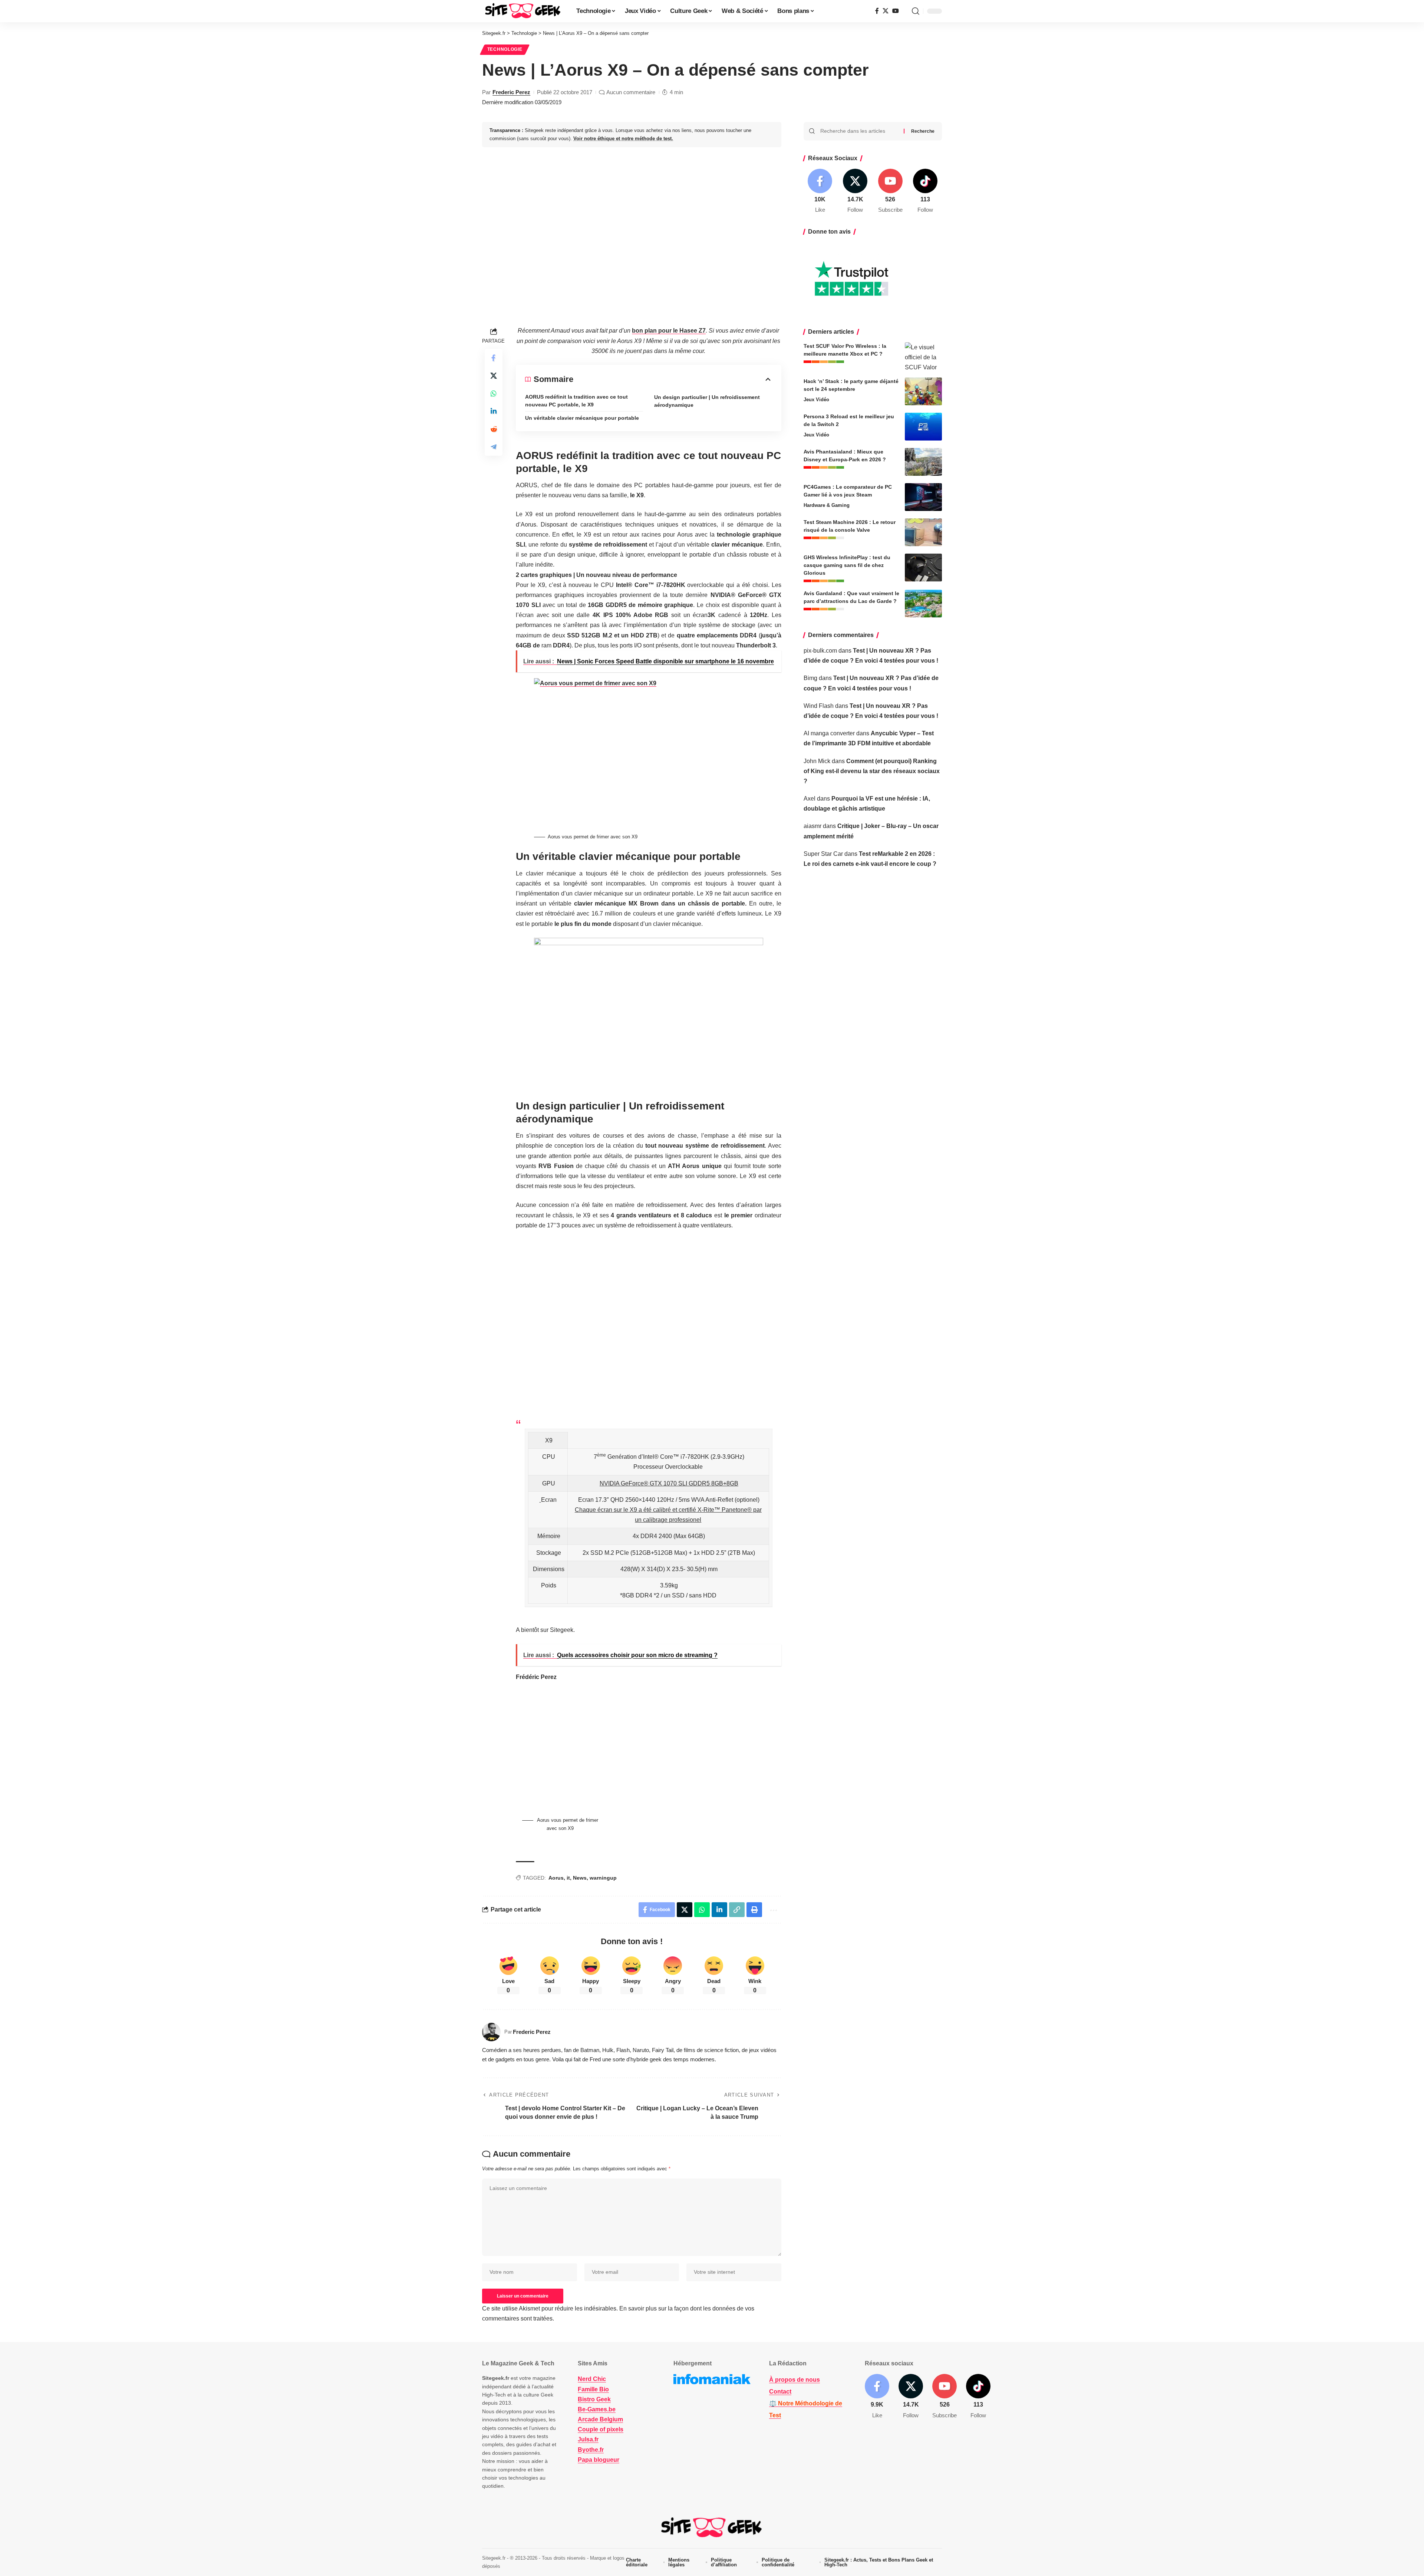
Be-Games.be (597, 2409)
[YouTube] (896, 11)
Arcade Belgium (600, 2419)
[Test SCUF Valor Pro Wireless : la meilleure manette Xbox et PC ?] (923, 356)
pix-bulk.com (820, 651)
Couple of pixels (601, 2429)
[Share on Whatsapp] (494, 393)
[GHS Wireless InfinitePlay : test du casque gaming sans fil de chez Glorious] (923, 568)
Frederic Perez (511, 92)
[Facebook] (877, 11)
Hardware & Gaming (827, 505)
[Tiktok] (925, 192)
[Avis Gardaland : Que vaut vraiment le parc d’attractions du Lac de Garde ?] (923, 603)
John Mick (817, 761)
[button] (916, 11)
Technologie (505, 49)
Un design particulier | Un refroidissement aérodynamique (707, 401)
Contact (780, 2392)
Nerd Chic (592, 2379)
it (568, 1878)
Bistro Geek (594, 2399)
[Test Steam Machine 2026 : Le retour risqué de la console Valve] (923, 532)
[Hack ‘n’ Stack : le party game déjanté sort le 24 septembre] (923, 391)
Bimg (810, 678)
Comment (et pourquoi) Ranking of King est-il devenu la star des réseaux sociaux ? (872, 771)
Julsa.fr (588, 2439)
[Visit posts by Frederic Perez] (491, 2032)
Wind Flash (819, 706)
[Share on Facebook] (494, 358)
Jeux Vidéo (816, 400)
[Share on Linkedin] (494, 411)
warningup (603, 1878)
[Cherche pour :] (859, 131)
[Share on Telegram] (494, 447)
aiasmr (812, 826)
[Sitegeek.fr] (523, 11)
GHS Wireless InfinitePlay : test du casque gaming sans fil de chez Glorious (847, 565)
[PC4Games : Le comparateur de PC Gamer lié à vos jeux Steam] (923, 497)
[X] (886, 11)
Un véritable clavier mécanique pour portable (582, 418)
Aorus (556, 1878)
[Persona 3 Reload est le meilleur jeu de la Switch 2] (923, 427)
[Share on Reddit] (494, 429)
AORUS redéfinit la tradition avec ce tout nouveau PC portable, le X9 (576, 401)
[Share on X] (494, 376)
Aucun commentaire (631, 92)
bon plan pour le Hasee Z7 (669, 331)
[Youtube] (890, 192)
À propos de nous (795, 2380)
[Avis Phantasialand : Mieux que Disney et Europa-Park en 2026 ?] (923, 462)
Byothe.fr (591, 2450)
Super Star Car (823, 854)
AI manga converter (829, 733)
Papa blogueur (599, 2460)
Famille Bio (593, 2389)
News (580, 1878)
